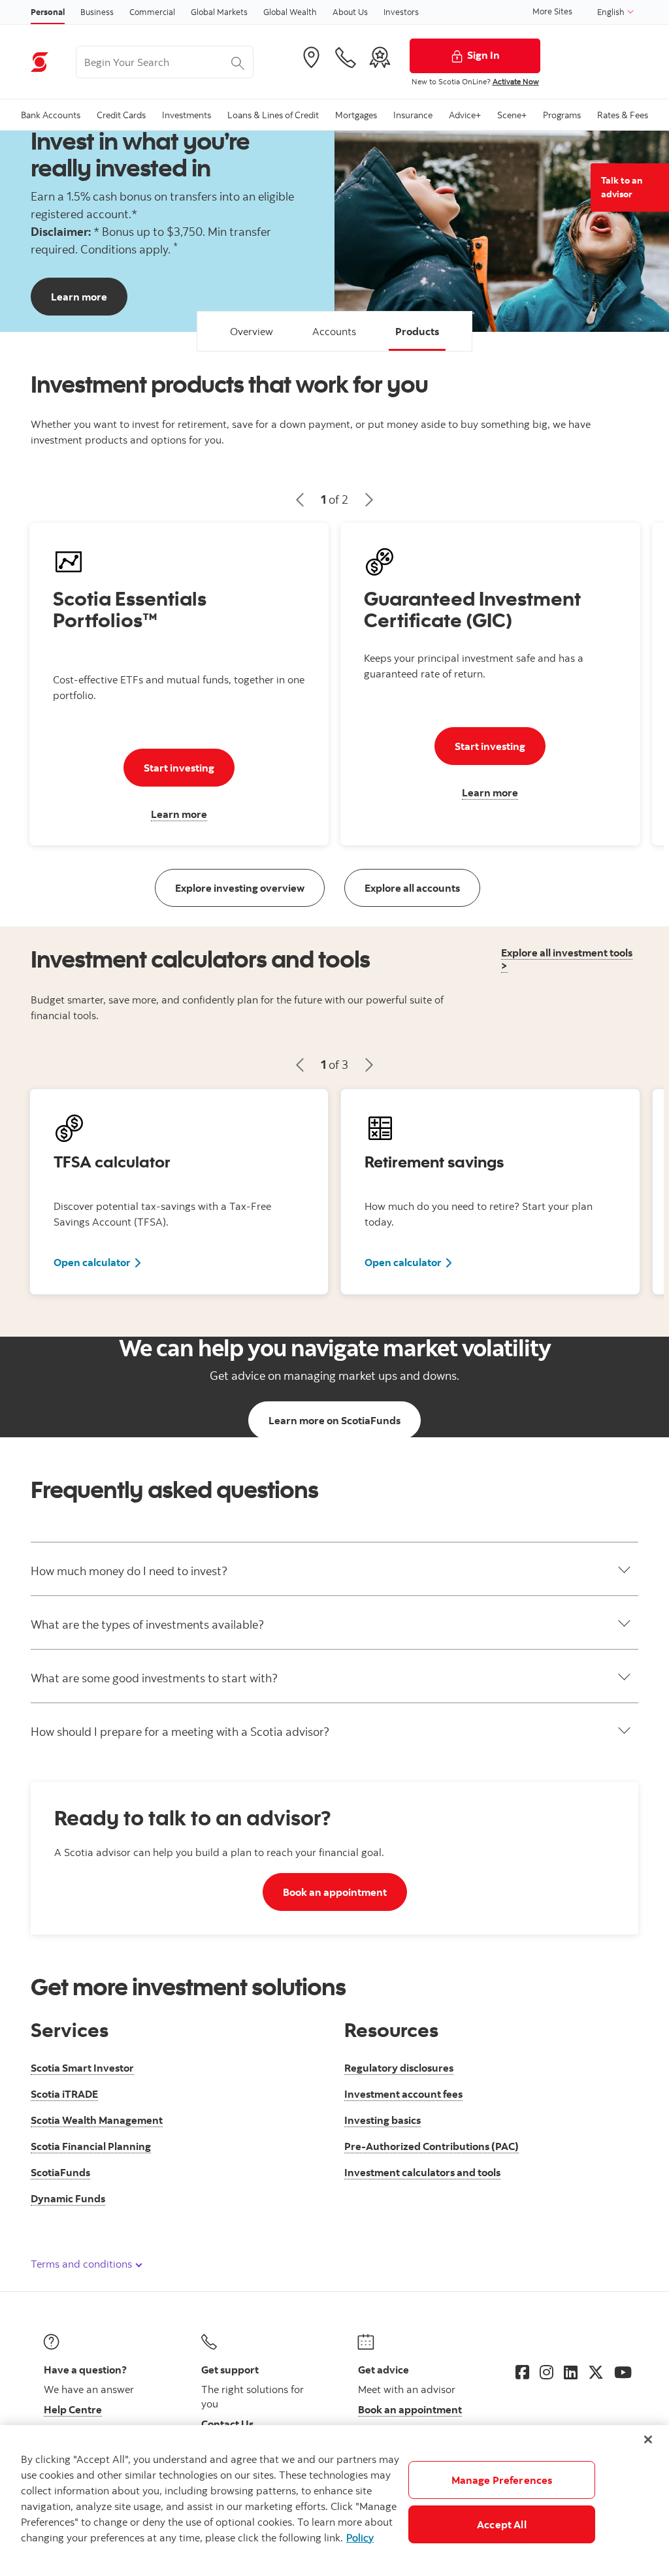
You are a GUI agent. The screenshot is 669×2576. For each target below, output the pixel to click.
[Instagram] (547, 2372)
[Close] (648, 2439)
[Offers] (380, 57)
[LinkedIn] (571, 2372)
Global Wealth (290, 12)
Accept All (502, 2524)
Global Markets (219, 12)
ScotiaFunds (60, 2172)
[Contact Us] (346, 57)
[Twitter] (596, 2372)
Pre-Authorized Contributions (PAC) (432, 2146)
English (612, 12)
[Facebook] (522, 2372)
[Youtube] (623, 2372)
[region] (334, 2501)
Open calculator (98, 1262)
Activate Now (516, 81)
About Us (350, 12)
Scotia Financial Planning (91, 2146)
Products (417, 331)
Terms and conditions (83, 2264)
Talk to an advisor (622, 187)
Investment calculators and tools (422, 2172)
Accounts (334, 331)
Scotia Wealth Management (97, 2120)
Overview (252, 331)
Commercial (152, 12)
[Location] (311, 57)
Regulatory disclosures (399, 2068)
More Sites (552, 11)
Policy (360, 2537)
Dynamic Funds (68, 2198)
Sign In (483, 55)
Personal (48, 12)
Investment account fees (403, 2094)
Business (97, 12)
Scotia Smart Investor (82, 2068)
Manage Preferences (502, 2480)
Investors (401, 12)
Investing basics (383, 2120)
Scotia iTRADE (64, 2094)
